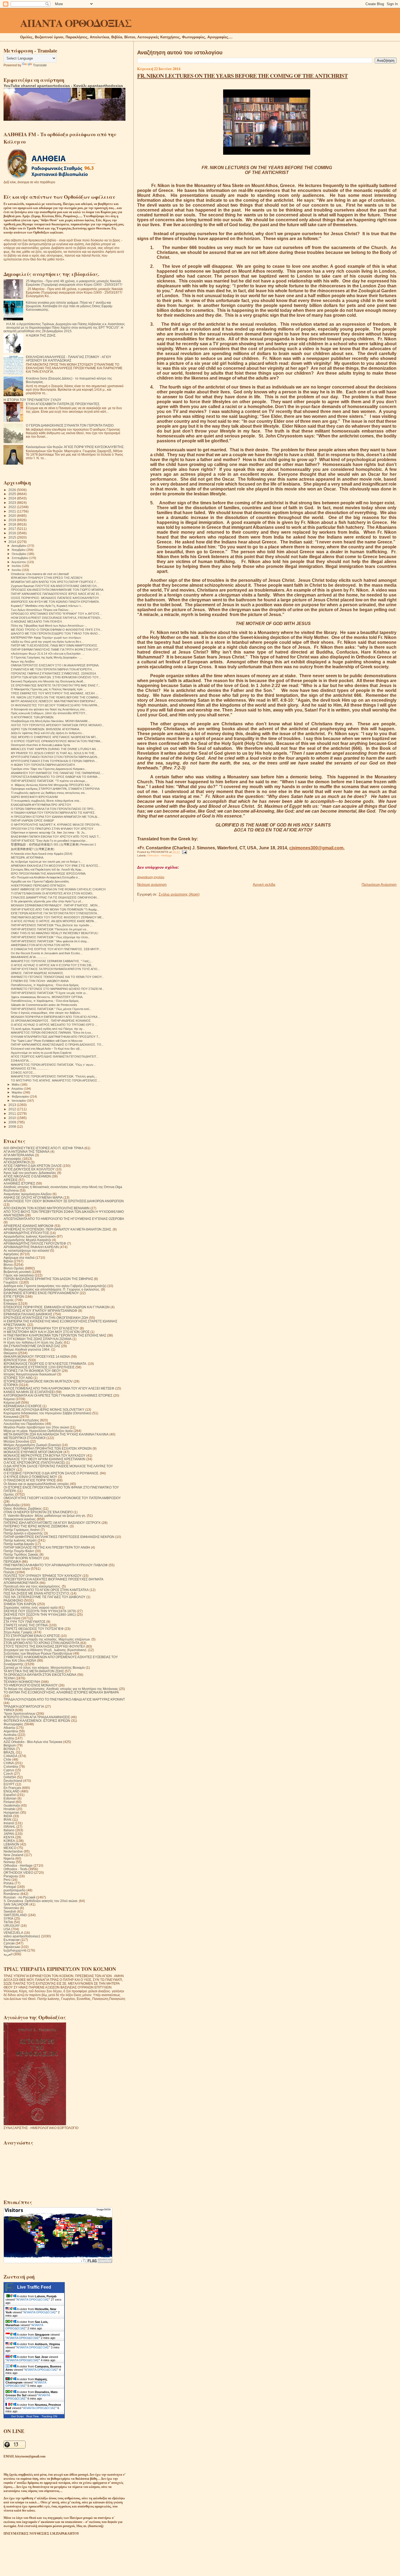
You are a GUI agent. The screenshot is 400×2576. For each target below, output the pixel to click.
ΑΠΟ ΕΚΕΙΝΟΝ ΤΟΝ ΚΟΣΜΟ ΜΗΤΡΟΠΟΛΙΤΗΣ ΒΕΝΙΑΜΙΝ (47, 1208)
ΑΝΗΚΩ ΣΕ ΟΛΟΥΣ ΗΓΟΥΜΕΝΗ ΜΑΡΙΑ (33, 1197)
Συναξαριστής (14, 1664)
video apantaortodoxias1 (22, 1936)
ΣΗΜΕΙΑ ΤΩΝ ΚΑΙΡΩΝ (20, 1604)
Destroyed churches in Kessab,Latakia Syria (40, 745)
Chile (7, 1759)
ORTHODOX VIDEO (18, 1873)
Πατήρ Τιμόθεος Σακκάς (21, 1554)
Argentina (11, 1731)
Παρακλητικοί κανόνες (20, 1519)
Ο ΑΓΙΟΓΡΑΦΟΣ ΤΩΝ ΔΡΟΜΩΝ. (33, 717)
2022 (13, 507)
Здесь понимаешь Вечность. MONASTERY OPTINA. (47, 997)
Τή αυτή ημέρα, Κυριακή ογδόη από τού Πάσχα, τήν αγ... (48, 1029)
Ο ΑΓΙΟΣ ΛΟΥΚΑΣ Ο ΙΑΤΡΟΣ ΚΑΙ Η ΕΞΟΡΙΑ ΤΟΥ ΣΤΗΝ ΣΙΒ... (52, 965)
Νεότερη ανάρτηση (152, 885)
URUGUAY (12, 1926)
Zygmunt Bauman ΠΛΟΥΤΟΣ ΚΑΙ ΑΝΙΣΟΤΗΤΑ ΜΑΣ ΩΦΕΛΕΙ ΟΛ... (55, 586)
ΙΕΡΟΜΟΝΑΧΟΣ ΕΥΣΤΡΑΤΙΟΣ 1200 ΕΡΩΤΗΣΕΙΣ (39, 1367)
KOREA (9, 1841)
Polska (9, 1883)
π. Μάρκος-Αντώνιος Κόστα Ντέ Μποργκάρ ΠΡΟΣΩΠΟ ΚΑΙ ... (52, 785)
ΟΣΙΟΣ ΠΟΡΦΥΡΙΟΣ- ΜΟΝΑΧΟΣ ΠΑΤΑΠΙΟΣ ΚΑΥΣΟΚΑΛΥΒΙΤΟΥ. (55, 598)
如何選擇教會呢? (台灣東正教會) (33, 849)
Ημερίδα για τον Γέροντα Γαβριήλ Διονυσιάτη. (40, 881)
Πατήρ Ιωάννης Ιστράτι (20, 1540)
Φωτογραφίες (13, 1724)
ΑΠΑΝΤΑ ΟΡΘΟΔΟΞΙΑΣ (76, 23)
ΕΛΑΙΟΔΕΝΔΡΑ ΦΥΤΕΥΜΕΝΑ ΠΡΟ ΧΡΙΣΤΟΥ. (41, 805)
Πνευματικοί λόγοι (17, 1569)
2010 (13, 1118)
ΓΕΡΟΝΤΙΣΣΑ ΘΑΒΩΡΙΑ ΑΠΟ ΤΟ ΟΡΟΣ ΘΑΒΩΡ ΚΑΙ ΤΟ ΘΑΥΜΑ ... (56, 777)
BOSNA (9, 1749)
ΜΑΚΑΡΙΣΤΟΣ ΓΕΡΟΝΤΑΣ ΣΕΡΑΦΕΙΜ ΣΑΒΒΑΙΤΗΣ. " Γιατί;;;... (52, 961)
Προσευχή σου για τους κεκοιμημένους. (32, 1586)
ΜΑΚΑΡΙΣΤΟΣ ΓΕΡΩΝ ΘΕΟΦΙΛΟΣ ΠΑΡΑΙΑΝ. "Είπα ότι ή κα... (52, 1033)
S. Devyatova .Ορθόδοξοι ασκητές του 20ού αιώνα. (41, 1901)
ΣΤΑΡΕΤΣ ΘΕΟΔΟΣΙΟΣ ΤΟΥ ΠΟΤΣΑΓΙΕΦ (34, 1629)
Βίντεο (8, 1265)
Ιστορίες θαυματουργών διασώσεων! (30, 1374)
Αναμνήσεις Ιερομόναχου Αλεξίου (28, 1194)
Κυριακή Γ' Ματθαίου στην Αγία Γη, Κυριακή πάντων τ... (47, 606)
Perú (7, 1880)
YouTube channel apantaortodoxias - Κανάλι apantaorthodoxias (63, 86)
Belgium (10, 1745)
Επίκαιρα (10, 1303)
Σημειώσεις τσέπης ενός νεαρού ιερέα (31, 1607)
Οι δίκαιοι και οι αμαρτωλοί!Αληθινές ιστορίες (36, 1484)
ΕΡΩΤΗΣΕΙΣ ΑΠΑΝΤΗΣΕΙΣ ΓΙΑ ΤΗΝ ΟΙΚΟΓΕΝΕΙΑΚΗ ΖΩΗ (46, 1318)
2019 (13, 520)
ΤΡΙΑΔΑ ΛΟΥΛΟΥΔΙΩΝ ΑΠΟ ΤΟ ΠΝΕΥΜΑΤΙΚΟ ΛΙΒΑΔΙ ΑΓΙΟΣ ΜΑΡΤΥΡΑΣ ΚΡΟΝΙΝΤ (64, 1699)
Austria (9, 1738)
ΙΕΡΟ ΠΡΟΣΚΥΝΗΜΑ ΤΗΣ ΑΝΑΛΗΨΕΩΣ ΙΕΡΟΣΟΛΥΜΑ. (49, 874)
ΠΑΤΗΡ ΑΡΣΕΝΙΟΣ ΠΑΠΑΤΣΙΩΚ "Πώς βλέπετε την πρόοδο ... (52, 925)
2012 (13, 1109)
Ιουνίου (17, 570)
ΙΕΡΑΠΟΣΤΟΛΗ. (15, 1360)
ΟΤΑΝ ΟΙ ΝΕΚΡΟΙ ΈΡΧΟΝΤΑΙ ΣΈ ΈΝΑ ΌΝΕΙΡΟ (38, 1512)
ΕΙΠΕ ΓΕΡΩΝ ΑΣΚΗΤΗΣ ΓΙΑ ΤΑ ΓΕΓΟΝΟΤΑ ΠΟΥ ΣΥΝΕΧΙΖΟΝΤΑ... (55, 913)
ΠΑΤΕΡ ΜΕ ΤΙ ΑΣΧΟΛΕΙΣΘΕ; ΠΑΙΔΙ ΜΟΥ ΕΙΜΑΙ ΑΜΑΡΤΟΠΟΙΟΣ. (54, 645)
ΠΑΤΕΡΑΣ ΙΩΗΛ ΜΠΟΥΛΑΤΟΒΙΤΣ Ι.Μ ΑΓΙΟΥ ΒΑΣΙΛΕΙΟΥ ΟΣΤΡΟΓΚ (52, 1523)
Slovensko (11, 1908)
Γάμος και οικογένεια (19, 1275)
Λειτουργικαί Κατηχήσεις (21, 1420)
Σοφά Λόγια (12, 1618)
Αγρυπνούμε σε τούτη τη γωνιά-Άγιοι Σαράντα (41, 1053)
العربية (8, 1954)
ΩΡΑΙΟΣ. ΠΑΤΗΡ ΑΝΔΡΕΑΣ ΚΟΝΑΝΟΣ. (37, 973)
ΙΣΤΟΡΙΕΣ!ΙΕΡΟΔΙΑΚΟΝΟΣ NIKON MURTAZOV (38, 1381)
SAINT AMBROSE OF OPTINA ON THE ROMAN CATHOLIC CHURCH (58, 889)
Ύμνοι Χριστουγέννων (19, 1713)
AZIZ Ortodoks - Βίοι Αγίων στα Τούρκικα (33, 1742)
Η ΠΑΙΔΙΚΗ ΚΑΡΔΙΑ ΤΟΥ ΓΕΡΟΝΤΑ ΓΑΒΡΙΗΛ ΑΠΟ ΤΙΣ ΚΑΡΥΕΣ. (53, 813)
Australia (10, 1735)
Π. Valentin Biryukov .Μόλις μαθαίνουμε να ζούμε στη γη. (45, 1516)
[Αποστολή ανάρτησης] (184, 852)
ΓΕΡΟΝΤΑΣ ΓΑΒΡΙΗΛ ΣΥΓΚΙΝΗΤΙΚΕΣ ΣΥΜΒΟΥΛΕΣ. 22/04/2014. (54, 673)
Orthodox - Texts (16, 1869)
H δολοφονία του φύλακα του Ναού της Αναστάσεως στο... (49, 709)
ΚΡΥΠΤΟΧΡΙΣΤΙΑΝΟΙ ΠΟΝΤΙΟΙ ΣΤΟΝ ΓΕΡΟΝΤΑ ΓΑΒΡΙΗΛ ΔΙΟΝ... (55, 757)
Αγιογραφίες (13, 1159)
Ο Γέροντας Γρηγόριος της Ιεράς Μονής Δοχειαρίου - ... (47, 657)
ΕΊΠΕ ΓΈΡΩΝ (14, 1296)
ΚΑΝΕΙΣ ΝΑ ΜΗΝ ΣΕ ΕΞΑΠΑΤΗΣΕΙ (29, 1392)
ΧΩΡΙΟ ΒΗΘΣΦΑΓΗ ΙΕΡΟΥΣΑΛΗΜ (34, 797)
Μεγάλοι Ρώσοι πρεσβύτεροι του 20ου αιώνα (36, 1427)
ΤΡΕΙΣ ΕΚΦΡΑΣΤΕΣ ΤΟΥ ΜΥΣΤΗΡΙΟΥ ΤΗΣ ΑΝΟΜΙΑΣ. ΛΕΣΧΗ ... (54, 693)
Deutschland (13, 1781)
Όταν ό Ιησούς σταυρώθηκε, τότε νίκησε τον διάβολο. (46, 1013)
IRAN (7, 1820)
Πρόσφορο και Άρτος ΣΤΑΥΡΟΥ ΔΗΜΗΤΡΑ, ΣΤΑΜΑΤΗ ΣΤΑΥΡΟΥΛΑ (55, 789)
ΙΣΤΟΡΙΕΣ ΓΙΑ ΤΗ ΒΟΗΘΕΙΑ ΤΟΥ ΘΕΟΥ (32, 1371)
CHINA (9, 1763)
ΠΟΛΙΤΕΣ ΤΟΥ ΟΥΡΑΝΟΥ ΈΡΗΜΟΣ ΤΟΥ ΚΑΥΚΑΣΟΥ (43, 1576)
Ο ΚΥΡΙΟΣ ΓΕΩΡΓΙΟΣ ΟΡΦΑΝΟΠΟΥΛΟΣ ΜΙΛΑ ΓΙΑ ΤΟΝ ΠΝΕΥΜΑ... (57, 741)
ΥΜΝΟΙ (9, 1710)
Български (12, 1940)
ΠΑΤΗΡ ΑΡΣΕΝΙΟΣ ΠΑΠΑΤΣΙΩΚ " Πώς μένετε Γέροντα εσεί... (51, 1009)
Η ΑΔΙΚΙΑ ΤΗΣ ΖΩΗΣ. (41, 335)
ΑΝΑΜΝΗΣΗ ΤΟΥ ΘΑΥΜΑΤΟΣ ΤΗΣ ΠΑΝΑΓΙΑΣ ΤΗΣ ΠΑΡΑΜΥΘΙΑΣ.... (57, 773)
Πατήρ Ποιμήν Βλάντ (19, 1551)
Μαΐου (16, 1085)
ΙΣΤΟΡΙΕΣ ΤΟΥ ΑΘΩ (18, 1378)
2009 (13, 1122)
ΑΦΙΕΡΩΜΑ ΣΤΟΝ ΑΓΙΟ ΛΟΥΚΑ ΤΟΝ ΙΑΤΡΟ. (41, 945)
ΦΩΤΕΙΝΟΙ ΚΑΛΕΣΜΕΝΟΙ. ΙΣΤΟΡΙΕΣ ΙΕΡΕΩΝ (37, 1721)
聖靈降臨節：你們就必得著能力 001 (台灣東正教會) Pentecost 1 (53, 844)
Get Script (17, 2416)
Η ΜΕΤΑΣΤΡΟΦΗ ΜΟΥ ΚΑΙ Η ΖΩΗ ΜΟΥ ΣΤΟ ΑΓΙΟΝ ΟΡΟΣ (47, 1332)
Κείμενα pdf (12, 1402)
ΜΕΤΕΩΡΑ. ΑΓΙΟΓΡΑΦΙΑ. (27, 857)
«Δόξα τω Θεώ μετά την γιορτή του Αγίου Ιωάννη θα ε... (47, 642)
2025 (13, 494)
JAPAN (9, 1834)
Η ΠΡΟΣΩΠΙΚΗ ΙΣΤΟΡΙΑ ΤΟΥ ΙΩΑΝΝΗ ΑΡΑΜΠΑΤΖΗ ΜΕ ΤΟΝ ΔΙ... (55, 817)
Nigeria (9, 1858)
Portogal (10, 1887)
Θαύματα (10, 1353)
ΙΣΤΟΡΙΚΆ (11, 1385)
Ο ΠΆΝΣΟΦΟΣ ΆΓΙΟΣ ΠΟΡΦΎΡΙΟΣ (30, 1480)
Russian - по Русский (19, 1897)
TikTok (8, 1922)
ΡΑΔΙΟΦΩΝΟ (13, 1600)
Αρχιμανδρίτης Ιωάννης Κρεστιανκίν (30, 1236)
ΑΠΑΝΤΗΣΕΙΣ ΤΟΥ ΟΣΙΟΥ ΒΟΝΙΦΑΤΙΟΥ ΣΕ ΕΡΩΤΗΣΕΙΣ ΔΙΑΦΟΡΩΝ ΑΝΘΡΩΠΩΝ (64, 1201)
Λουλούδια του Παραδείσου (24, 1424)
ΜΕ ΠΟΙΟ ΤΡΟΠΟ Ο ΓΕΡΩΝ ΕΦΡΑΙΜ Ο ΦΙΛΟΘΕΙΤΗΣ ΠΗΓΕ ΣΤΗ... (57, 630)
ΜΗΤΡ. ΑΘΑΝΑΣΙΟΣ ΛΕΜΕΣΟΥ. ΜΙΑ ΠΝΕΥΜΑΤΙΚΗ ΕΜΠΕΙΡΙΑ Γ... (54, 701)
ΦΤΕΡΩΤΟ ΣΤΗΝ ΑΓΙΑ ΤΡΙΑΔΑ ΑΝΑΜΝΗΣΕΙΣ (37, 1717)
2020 (13, 516)
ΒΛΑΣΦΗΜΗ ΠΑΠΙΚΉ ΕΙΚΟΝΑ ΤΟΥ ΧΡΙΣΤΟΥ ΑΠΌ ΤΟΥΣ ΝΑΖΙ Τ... (56, 837)
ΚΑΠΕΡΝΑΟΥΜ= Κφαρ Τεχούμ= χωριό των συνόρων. (46, 638)
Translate (40, 65)
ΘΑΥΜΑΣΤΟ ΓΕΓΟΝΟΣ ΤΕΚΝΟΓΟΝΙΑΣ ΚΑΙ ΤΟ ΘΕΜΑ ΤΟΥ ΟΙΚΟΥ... (57, 977)
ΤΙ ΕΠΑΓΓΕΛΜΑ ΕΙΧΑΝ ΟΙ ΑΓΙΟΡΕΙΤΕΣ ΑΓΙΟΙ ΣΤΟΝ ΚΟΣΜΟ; (52, 893)
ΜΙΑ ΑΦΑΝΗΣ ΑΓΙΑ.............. (29, 957)
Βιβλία (8, 1261)
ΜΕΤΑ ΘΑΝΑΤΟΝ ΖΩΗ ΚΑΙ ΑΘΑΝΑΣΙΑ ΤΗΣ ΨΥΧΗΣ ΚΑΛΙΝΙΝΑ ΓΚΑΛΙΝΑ (56, 1434)
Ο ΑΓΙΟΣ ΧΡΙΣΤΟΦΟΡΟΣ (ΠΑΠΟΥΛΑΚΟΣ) (34, 1463)
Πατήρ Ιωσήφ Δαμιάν (19, 1544)
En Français (12, 1788)
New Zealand (13, 1855)
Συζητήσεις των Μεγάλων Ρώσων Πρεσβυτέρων (38, 1653)
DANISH (10, 1777)
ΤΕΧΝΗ (9, 1678)
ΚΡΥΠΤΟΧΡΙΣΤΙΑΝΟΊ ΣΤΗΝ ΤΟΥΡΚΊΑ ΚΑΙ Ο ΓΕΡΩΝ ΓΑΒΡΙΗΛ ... (54, 761)
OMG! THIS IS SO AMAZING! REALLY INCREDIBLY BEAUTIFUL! (55, 933)
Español (10, 1795)
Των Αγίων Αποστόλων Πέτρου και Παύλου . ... (42, 610)
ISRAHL (10, 1827)
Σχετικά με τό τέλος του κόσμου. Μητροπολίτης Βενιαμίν (44, 1668)
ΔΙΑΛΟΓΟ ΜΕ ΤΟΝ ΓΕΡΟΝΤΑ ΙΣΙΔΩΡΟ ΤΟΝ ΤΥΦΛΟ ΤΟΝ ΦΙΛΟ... (56, 633)
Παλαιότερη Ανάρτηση (379, 885)
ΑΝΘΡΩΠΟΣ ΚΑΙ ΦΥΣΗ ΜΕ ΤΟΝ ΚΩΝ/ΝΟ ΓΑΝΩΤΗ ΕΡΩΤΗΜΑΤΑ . (56, 602)
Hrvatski (10, 1809)
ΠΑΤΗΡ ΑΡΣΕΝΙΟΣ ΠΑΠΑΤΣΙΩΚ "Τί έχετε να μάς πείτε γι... (49, 993)
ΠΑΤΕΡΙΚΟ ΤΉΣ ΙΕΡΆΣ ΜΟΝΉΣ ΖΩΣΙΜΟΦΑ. (36, 1526)
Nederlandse (13, 1851)
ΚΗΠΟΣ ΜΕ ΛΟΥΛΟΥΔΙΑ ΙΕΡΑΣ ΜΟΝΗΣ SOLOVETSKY (44, 1410)
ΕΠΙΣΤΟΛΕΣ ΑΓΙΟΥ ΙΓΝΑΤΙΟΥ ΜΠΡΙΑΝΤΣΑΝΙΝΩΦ (40, 1311)
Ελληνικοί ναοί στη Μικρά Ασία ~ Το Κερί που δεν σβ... (46, 1049)
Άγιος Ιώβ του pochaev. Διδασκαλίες (30, 1173)
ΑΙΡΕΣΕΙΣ (11, 1180)
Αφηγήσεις (11, 1254)
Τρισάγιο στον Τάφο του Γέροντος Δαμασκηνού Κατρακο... (49, 769)
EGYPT (9, 1784)
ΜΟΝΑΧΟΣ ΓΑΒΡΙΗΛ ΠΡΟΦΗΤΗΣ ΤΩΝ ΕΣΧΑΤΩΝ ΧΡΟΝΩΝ (48, 1448)
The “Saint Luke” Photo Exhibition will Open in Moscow (47, 1041)
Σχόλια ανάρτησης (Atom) (179, 894)
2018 (13, 524)
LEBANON (11, 1844)
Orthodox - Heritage (160, 855)
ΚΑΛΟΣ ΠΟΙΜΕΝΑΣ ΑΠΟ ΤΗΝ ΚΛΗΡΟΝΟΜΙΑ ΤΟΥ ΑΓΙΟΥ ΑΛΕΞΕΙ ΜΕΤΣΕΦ (59, 1388)
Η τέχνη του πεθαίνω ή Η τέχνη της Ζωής (33, 1342)
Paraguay (11, 1876)
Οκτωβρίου (19, 554)
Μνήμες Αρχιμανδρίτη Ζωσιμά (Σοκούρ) (32, 1445)
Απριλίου (18, 1089)
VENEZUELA (13, 1933)
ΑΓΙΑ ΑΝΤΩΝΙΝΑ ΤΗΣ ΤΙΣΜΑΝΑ (27, 1152)
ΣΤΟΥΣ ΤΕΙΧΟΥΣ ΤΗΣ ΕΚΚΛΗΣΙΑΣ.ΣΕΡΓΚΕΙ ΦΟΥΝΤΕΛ (44, 1646)
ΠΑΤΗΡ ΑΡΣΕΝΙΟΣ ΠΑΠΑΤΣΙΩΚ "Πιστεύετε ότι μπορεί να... (50, 929)
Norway (9, 1862)
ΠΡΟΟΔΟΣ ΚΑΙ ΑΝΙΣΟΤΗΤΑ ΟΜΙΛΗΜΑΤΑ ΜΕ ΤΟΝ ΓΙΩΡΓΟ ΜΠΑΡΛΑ (57, 590)
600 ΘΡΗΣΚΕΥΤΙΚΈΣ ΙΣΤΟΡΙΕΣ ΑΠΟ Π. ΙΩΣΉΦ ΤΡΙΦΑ (44, 1148)
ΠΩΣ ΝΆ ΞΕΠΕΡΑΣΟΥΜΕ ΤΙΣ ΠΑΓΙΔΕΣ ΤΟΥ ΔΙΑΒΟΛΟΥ (44, 1597)
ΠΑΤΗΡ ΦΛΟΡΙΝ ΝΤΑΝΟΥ (23, 1558)
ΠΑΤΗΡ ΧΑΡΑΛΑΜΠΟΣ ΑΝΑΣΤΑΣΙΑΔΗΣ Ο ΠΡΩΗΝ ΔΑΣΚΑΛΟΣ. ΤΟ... (57, 1045)
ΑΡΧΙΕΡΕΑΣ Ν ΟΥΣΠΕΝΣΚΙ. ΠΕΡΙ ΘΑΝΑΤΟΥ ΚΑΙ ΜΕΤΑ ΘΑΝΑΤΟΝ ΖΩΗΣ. (58, 1229)
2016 (13, 533)
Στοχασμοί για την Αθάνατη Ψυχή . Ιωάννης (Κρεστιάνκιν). (45, 1650)
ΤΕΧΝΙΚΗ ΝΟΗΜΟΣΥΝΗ (22, 1682)
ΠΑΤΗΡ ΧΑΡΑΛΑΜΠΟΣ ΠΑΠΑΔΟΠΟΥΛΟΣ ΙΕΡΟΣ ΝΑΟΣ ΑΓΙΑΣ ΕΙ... (56, 594)
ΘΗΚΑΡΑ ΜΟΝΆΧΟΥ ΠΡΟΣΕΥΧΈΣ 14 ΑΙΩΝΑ (37, 1357)
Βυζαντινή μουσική (17, 1272)
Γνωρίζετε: (11, 1282)
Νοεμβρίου (19, 550)
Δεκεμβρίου (19, 546)
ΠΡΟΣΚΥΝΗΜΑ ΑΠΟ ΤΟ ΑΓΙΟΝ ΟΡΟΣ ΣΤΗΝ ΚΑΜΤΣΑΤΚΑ (46, 1590)
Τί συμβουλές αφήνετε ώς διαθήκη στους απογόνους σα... (49, 793)
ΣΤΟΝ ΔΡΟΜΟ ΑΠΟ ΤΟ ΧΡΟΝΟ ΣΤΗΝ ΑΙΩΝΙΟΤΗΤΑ (41, 1643)
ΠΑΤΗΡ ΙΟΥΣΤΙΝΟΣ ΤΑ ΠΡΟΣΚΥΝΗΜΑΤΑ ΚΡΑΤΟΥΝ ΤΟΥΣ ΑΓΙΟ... (55, 969)
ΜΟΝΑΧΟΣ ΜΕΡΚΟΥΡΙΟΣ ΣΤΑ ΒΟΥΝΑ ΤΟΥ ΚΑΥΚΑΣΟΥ (44, 1455)
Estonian (10, 1798)
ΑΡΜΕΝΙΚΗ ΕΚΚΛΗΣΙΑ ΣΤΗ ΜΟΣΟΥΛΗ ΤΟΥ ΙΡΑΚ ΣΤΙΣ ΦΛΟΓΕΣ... (56, 866)
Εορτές (9, 1300)
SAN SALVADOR (16, 1904)
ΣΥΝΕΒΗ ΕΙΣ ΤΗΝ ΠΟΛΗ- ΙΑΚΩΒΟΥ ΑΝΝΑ (40, 981)
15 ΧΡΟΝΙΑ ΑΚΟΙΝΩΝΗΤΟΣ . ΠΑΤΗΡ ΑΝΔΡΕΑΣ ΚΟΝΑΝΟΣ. (51, 1021)
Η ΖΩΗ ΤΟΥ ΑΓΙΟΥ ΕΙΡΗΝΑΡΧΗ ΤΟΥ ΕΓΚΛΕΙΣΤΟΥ (41, 1328)
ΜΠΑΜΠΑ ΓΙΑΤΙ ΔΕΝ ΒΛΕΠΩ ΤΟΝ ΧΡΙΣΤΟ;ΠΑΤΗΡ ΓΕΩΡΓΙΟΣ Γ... (55, 582)
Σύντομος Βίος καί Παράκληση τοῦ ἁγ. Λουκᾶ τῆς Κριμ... (47, 869)
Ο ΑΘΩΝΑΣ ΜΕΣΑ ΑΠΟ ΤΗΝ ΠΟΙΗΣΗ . (37, 622)
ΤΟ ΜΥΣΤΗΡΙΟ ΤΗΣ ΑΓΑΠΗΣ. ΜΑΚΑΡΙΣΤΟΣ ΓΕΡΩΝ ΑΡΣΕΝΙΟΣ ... (56, 1080)
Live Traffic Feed (34, 2287)
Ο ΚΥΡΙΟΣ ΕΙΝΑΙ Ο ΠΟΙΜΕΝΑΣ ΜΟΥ (30, 1477)
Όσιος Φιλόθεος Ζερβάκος (23, 1508)
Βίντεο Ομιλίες (14, 1268)
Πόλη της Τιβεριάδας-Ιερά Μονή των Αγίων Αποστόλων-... (49, 626)
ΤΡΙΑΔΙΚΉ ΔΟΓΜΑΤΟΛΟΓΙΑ (24, 1706)
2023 (13, 503)
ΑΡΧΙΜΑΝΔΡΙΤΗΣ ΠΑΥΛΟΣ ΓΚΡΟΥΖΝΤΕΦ (35, 1243)
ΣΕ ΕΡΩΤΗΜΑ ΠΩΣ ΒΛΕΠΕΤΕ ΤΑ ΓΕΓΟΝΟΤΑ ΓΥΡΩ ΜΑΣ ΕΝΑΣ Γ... (56, 685)
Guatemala (12, 1805)
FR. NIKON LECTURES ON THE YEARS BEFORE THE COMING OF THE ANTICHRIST (242, 76)
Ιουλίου (17, 566)
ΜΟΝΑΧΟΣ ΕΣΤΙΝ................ (30, 1068)
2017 (13, 529)
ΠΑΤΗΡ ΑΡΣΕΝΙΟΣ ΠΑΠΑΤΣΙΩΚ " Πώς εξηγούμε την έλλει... (51, 937)
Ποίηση (9, 1572)
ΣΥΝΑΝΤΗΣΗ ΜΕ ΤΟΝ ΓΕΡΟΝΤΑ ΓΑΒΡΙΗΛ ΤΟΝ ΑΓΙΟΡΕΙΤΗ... (53, 669)
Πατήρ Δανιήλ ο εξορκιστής (23, 1533)
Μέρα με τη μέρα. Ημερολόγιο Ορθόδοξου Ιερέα (38, 1431)
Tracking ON (49, 2416)
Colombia (11, 1766)
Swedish (10, 1911)
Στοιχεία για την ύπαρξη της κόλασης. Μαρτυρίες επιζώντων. (47, 1639)
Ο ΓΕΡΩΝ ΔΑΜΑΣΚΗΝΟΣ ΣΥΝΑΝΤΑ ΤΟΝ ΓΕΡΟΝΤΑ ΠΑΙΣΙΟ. (70, 425)
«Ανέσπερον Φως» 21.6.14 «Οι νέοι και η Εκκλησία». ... (48, 654)
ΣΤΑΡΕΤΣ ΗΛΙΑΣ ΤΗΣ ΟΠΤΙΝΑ (26, 1625)
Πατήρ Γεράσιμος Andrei (22, 1530)
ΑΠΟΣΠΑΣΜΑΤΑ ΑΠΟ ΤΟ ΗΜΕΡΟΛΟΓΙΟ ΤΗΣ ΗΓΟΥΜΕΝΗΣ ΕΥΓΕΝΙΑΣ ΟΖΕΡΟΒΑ (64, 1219)
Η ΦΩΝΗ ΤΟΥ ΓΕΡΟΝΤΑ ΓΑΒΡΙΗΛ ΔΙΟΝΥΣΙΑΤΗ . (44, 765)
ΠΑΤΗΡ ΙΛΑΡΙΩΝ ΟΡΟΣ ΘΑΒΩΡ (32, 821)
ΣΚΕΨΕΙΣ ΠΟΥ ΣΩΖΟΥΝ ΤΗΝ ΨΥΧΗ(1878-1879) (40, 1611)
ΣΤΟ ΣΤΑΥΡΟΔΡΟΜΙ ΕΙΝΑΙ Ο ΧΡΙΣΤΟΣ (32, 1636)
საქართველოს (15, 1950)
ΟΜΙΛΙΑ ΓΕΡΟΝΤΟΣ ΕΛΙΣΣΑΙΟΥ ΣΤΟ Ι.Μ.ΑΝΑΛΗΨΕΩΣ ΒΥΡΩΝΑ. (55, 665)
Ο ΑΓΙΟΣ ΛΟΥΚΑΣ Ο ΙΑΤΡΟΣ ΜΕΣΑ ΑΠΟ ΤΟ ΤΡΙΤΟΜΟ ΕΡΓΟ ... (54, 1025)
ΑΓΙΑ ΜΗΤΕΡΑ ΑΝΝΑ (19, 1155)
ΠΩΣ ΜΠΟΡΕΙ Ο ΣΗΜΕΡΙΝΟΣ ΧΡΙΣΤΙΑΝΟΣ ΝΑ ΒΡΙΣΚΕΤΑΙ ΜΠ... (54, 737)
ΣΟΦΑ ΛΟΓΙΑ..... (22, 1061)
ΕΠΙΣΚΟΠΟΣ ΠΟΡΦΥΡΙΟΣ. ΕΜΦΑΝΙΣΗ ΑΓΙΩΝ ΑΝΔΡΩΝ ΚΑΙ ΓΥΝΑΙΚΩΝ (57, 1307)
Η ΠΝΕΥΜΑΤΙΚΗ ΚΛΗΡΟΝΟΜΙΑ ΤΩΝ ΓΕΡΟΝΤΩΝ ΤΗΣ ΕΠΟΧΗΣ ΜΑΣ (55, 1335)
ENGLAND (12, 1791)
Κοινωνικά (11, 1417)
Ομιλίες (9, 1494)
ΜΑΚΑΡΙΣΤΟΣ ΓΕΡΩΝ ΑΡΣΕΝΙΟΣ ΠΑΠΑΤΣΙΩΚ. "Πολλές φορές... (54, 1076)
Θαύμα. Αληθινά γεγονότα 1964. (27, 1349)
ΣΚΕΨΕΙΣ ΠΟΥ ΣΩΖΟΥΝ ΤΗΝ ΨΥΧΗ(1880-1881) (40, 1615)
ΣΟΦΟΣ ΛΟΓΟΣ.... (24, 1073)
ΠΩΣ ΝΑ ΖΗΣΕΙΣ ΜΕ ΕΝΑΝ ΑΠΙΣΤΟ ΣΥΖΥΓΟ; (37, 1593)
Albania (9, 1728)
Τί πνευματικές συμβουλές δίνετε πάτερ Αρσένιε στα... (46, 801)
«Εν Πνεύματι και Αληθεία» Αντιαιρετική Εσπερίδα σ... (46, 877)
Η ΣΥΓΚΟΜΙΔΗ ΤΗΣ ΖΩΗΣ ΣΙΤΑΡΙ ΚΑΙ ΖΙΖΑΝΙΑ (38, 1339)
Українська (12, 1947)
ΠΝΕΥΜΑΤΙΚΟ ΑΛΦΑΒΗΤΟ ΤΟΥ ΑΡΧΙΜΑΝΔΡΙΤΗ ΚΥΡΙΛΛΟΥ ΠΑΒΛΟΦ (56, 1565)
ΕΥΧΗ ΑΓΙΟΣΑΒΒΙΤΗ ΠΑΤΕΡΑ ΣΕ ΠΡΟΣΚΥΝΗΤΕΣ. (63, 404)
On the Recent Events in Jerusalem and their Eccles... (47, 953)
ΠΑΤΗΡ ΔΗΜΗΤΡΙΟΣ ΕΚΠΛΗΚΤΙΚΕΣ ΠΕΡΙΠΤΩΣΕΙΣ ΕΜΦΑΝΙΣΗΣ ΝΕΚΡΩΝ (59, 1537)
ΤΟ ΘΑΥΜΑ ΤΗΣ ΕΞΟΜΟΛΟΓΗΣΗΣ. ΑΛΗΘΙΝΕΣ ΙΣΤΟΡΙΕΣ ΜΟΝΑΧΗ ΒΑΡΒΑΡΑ (61, 1692)
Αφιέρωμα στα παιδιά (19, 1258)
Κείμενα (9, 1399)
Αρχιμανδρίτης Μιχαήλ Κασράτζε (27, 1240)
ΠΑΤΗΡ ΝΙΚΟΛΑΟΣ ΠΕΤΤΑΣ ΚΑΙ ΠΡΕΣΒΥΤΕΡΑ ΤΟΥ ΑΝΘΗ (47, 1547)
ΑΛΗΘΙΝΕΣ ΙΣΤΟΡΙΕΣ (19, 1183)
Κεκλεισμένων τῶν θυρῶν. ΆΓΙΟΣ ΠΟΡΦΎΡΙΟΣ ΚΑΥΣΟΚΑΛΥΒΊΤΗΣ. (75, 447)
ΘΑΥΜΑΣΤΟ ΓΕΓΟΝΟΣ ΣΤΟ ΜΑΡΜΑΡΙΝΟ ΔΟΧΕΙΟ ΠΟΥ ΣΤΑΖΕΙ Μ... (58, 989)
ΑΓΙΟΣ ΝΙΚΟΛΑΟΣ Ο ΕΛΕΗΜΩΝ (27, 1176)
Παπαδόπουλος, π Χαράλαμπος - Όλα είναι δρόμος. (45, 985)
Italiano (9, 1830)
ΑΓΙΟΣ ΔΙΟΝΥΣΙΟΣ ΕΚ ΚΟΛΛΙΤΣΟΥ (29, 1169)
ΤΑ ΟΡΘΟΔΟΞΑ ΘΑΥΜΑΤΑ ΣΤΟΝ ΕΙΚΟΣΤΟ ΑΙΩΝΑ (40, 1675)
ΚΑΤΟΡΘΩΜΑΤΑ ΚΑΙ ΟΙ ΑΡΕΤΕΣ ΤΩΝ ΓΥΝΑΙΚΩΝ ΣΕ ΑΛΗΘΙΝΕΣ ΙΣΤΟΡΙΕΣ (58, 1395)
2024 (13, 498)
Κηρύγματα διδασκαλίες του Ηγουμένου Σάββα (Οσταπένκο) (47, 1413)
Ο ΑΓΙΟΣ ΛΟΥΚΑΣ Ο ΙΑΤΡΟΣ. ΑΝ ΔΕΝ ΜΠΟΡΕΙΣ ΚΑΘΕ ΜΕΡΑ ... (54, 921)
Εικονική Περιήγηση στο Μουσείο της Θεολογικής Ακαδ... (48, 681)
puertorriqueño (15, 1890)
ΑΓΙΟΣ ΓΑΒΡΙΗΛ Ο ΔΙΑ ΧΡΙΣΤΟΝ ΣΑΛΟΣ (33, 1166)
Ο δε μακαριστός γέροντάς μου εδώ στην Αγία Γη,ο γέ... (47, 901)
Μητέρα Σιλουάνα (16, 1441)
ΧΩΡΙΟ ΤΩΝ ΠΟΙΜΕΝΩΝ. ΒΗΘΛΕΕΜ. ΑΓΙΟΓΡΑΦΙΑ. (45, 729)
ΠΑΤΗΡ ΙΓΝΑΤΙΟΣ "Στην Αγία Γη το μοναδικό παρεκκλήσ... (49, 841)
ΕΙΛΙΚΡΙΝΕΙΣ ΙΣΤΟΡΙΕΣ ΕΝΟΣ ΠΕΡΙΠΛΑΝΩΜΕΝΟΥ (41, 1293)
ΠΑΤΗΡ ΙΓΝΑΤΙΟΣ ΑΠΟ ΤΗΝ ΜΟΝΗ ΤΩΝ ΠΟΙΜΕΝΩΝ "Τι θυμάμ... (55, 909)
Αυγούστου (19, 562)
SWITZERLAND (15, 1915)
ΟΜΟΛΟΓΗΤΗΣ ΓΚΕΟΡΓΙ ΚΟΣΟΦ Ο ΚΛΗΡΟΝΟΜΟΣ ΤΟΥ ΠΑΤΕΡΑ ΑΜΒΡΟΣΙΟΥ (62, 1498)
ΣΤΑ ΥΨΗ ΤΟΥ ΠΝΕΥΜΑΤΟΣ (24, 1622)
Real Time (33, 2416)
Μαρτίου (17, 1092)
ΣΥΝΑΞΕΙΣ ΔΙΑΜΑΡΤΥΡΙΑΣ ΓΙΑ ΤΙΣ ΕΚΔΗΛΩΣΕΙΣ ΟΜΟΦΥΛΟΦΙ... (55, 897)
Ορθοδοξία (12, 1505)
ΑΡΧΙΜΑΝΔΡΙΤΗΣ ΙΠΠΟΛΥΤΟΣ (26, 1233)
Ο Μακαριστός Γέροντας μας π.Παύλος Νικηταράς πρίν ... (48, 689)
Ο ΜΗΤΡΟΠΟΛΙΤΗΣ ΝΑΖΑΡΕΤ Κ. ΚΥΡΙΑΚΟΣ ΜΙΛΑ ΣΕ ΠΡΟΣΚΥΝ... (56, 825)
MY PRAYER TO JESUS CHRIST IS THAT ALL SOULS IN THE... (54, 753)
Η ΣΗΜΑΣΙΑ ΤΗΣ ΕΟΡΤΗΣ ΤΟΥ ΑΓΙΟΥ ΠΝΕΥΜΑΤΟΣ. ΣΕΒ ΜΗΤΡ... (56, 949)
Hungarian (11, 1812)
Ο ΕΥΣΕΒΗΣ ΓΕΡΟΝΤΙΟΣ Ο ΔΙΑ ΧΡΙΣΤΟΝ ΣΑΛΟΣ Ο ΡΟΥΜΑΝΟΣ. (51, 1473)
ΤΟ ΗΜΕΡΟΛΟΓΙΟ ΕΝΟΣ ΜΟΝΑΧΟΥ (31, 1685)
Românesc (12, 1894)
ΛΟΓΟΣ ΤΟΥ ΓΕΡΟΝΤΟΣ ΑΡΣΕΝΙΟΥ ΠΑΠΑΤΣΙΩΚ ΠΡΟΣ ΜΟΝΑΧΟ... (58, 725)
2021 (13, 511)
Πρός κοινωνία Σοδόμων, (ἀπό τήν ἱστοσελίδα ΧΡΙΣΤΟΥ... (49, 713)
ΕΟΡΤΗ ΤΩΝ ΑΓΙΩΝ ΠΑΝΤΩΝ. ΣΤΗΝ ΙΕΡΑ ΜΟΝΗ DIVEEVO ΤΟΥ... (56, 677)
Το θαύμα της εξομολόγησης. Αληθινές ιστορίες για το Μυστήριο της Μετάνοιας (61, 1689)
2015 (13, 537)
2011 (13, 1113)
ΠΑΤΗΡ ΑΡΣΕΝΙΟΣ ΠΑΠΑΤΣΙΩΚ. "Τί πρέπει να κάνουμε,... (50, 781)
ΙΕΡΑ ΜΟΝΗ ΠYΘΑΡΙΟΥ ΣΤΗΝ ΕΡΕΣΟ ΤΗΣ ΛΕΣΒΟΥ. (47, 578)
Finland (9, 1802)
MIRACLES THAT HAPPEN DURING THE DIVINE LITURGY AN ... (55, 749)
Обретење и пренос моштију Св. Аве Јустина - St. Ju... (49, 832)
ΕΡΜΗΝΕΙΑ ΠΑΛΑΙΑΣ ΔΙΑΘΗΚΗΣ (28, 1314)
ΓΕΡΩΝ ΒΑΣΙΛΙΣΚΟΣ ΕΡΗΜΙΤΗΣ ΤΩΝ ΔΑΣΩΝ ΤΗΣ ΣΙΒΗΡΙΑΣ (48, 1279)
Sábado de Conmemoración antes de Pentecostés (44, 1005)
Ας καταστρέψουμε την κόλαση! (26, 1250)
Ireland (9, 1823)
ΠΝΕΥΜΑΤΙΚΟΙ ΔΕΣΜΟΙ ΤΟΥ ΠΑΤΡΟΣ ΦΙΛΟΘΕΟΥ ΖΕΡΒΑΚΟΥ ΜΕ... (58, 917)
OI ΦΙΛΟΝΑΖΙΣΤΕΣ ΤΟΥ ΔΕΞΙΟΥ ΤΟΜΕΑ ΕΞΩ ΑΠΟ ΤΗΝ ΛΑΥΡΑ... (55, 705)
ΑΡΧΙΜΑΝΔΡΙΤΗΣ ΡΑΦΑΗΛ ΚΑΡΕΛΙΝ (31, 1247)
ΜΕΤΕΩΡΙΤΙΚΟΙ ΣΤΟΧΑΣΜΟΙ (24, 1438)
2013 (13, 1105)
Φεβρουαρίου (21, 1096)
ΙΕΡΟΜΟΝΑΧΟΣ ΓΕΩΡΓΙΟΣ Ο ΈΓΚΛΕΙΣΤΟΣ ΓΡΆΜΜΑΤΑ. (45, 1364)
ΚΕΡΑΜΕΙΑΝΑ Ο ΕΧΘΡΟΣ (23, 1406)
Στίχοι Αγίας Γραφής (18, 1632)
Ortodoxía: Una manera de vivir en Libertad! (40, 574)
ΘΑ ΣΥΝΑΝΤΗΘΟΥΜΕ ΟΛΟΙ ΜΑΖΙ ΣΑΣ (32, 1346)
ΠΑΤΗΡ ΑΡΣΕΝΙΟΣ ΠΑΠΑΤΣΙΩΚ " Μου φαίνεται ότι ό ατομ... (50, 941)
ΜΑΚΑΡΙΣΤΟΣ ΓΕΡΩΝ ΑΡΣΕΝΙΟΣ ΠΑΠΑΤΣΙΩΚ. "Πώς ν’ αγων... (53, 1065)
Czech (8, 1774)
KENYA (9, 1837)
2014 (13, 542)
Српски (9, 1943)
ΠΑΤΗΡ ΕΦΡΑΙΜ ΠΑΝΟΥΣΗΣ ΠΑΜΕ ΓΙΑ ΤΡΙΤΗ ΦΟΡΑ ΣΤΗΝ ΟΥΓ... (56, 650)
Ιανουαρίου (19, 1101)
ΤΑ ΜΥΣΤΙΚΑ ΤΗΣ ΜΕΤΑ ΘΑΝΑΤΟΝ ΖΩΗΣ (34, 1671)
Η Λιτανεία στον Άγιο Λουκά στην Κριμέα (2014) (42, 854)
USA (7, 1929)
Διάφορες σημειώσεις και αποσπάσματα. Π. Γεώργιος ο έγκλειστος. (52, 1289)
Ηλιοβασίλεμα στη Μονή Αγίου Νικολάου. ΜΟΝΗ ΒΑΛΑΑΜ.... (51, 721)
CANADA (10, 1756)
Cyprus (9, 1770)
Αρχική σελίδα (264, 885)
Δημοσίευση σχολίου (151, 877)
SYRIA (8, 1918)
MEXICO (10, 1848)
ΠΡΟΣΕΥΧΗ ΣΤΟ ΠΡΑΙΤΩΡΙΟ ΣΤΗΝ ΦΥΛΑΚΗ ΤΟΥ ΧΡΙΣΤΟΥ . (53, 829)
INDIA (8, 1816)
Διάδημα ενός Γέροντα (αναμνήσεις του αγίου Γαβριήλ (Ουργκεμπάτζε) (55, 1286)
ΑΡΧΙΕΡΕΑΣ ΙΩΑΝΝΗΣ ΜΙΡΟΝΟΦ (29, 1226)
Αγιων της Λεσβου (23, 661)
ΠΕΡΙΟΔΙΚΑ (12, 1562)
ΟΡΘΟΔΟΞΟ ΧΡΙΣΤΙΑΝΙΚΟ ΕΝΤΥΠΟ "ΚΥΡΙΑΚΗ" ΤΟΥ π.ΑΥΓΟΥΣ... (56, 614)
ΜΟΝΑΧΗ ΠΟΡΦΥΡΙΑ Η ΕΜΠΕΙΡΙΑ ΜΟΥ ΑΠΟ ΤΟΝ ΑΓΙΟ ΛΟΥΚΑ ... (56, 1017)
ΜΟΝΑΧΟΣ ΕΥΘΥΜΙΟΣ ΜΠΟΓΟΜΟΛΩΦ (33, 1452)
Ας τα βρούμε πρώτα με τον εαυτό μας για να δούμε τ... (47, 862)
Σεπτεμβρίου (20, 558)
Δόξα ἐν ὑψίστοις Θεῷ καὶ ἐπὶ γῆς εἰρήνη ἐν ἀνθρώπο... (47, 733)
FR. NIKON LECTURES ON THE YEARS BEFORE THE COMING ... (56, 697)
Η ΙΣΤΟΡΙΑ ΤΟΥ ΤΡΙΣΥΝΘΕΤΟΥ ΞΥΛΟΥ (32, 400)
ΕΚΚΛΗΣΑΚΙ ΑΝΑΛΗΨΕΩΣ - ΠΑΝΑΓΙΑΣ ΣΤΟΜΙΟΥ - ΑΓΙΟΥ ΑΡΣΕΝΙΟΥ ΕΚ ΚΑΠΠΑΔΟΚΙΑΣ (69, 359)
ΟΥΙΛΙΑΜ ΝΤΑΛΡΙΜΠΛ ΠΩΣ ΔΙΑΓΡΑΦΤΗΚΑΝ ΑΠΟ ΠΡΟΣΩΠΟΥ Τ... (56, 1037)
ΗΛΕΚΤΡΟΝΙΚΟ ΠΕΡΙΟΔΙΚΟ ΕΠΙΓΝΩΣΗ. (39, 885)
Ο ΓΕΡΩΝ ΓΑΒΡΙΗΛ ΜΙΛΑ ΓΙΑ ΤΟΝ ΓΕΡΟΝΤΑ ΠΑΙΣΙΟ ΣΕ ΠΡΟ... (53, 809)
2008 (13, 1127)
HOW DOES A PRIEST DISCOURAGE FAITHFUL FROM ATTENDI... (57, 618)
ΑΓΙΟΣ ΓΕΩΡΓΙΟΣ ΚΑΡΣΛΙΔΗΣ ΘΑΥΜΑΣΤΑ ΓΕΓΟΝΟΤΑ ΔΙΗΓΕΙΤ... (55, 1056)
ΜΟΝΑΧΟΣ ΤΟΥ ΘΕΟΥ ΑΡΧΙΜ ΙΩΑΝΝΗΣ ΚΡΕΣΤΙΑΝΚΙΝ (44, 1459)
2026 (13, 490)
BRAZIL (9, 1752)
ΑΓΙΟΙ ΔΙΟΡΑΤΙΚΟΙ (17, 1162)
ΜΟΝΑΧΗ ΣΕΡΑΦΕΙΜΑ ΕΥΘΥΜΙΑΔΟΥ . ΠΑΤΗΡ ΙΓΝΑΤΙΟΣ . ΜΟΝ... (55, 905)
